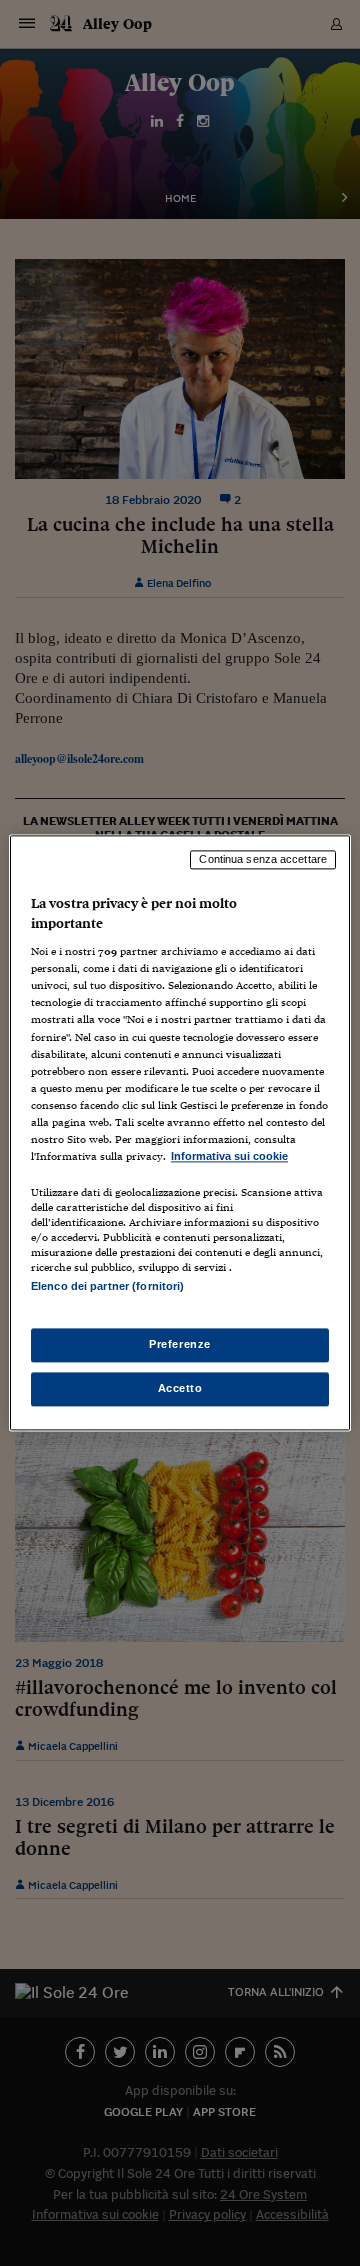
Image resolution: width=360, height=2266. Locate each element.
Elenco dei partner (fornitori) (107, 1286)
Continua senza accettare (263, 859)
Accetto (180, 1389)
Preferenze (180, 1345)
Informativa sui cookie (229, 1156)
